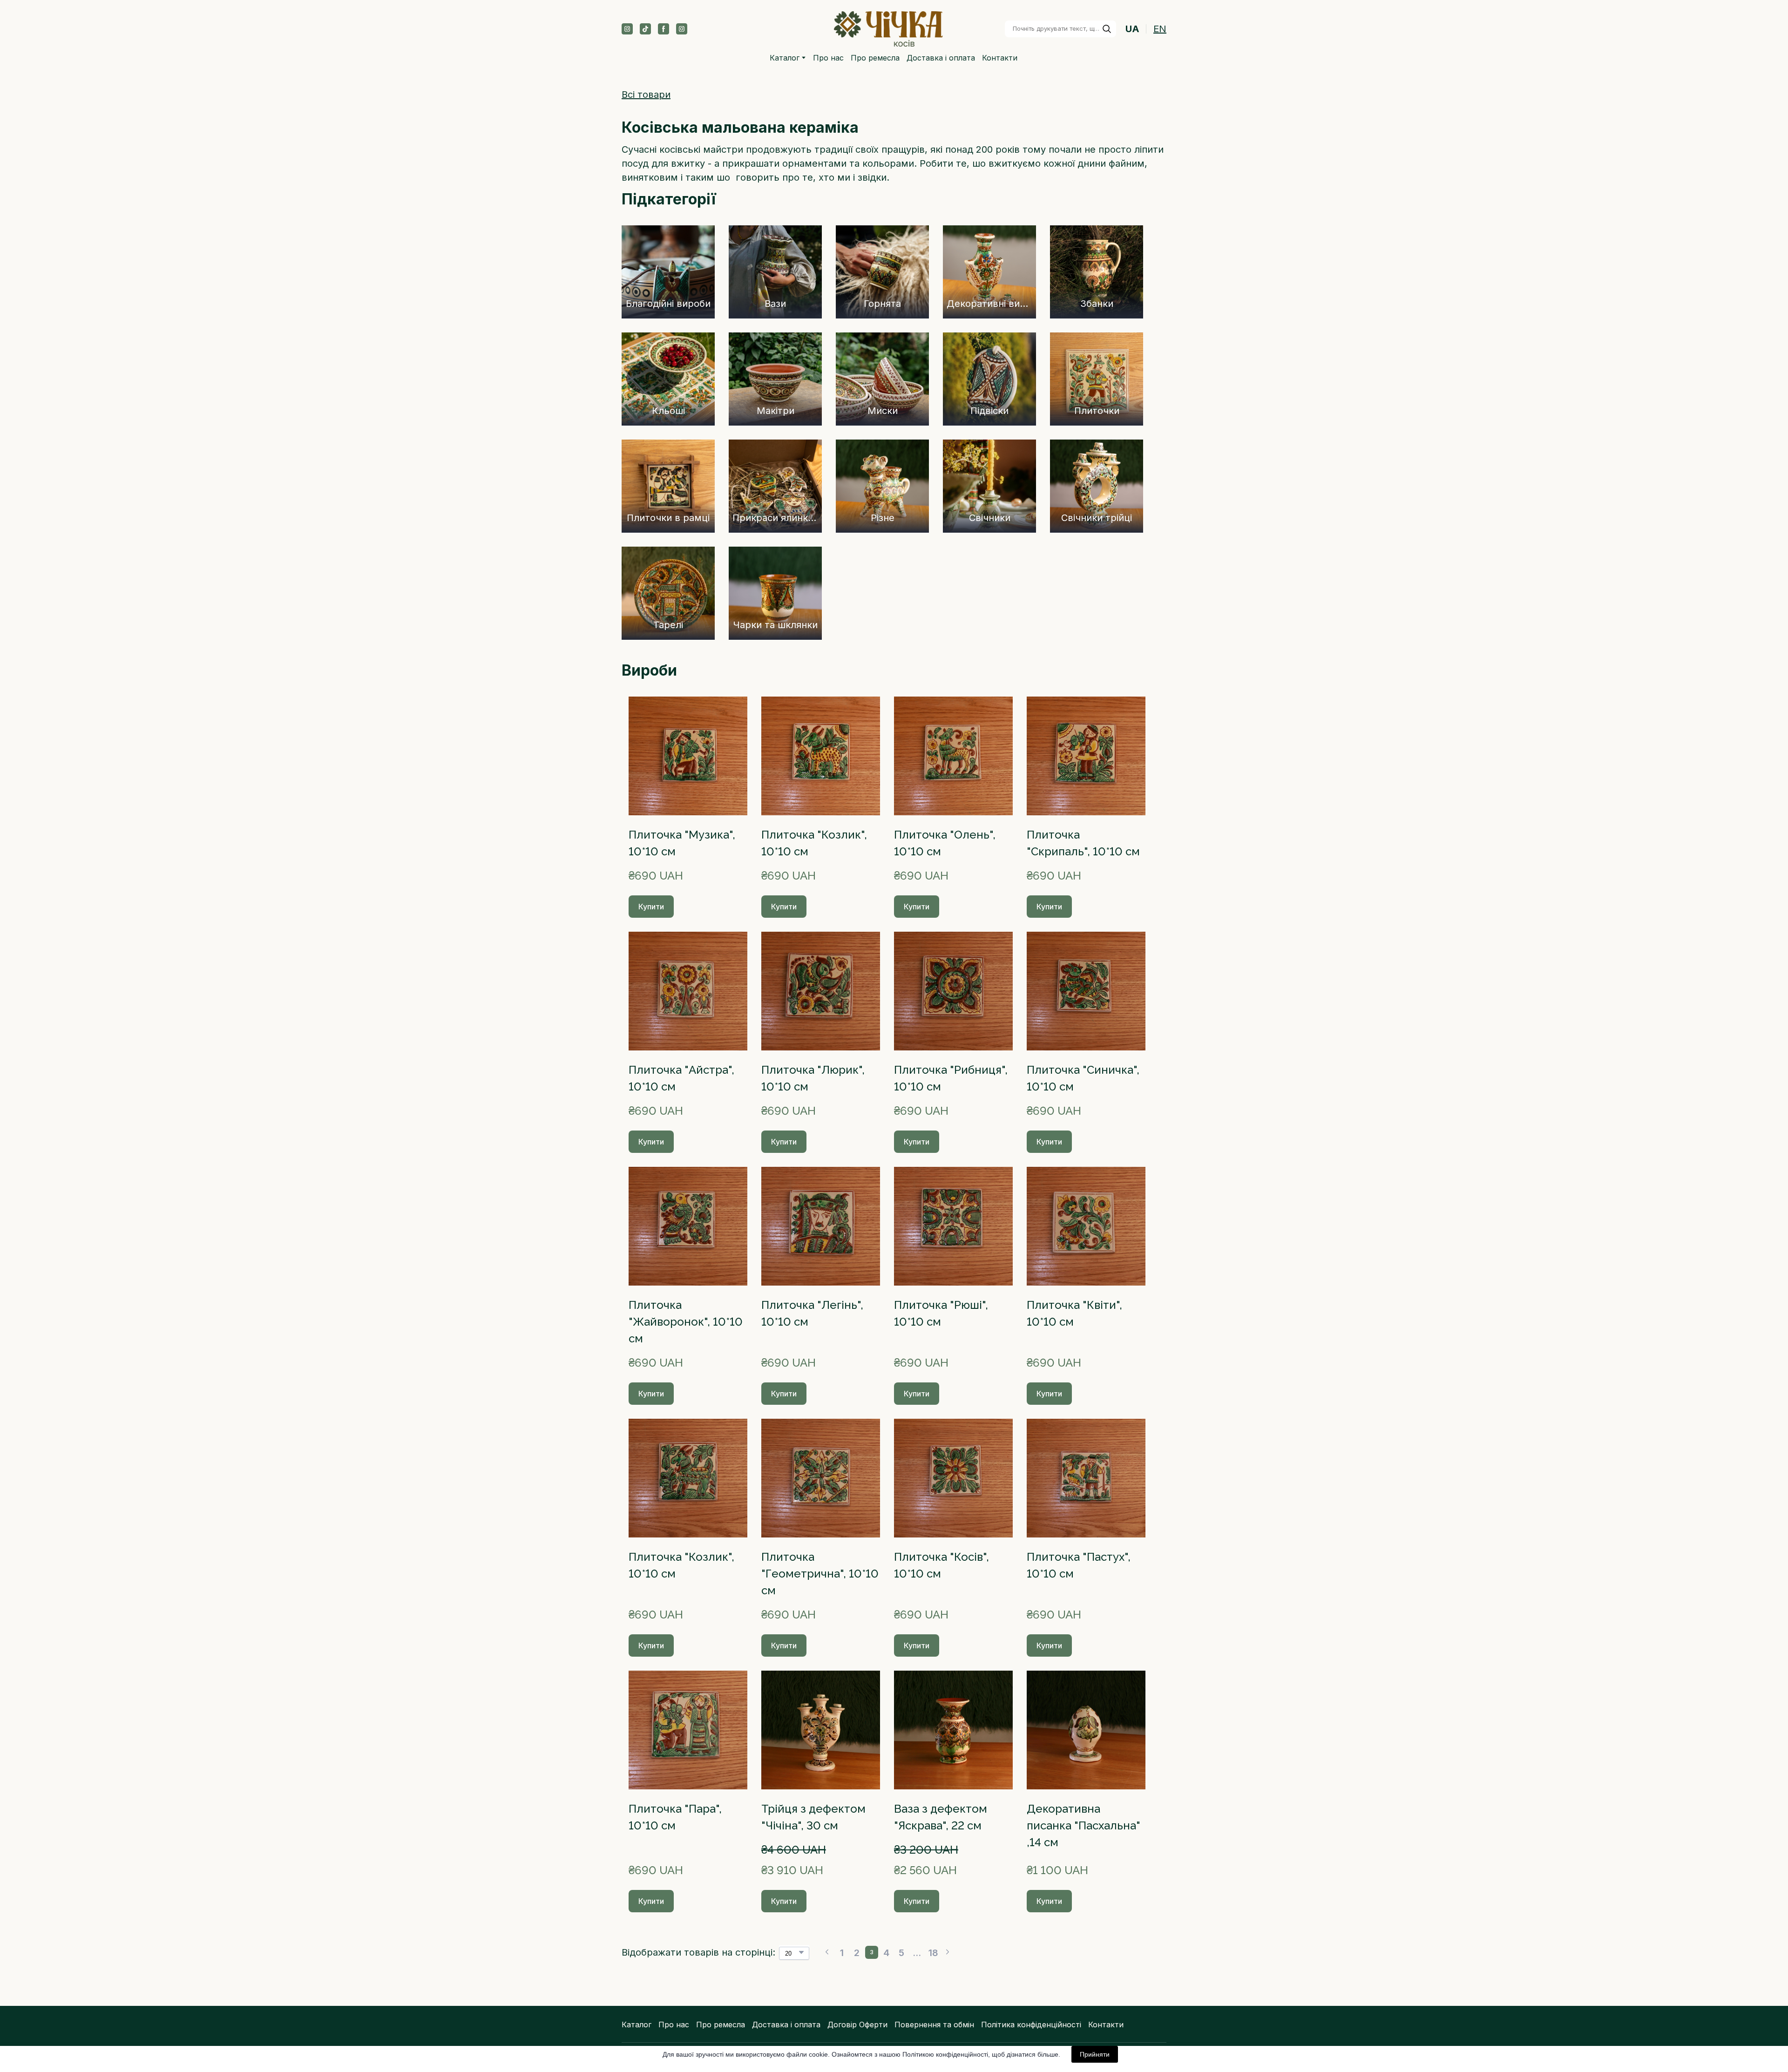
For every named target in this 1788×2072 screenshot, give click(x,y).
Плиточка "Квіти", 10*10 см (1074, 1313)
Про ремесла (875, 58)
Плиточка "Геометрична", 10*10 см (820, 1574)
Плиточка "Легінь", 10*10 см (812, 1313)
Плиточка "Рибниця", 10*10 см (951, 1078)
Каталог (785, 58)
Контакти (1000, 58)
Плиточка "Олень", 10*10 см (945, 843)
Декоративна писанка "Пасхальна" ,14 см (1084, 1825)
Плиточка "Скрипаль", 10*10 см (1083, 843)
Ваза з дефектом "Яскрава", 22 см (941, 1817)
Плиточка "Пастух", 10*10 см (1079, 1565)
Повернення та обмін (934, 2025)
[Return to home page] (889, 29)
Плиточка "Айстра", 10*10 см (681, 1078)
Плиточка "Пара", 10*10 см (675, 1817)
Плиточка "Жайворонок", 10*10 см (686, 1322)
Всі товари (646, 95)
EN (1160, 29)
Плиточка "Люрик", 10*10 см (813, 1078)
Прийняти (1095, 2054)
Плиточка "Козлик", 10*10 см (814, 843)
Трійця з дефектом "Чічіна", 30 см (813, 1817)
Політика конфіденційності (1031, 2025)
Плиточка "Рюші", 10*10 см (941, 1313)
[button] (627, 29)
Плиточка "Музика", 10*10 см (682, 843)
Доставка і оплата (941, 58)
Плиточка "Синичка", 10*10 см (1083, 1078)
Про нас (828, 58)
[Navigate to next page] (948, 1952)
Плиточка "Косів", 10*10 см (941, 1565)
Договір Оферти (857, 2025)
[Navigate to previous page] (827, 1952)
